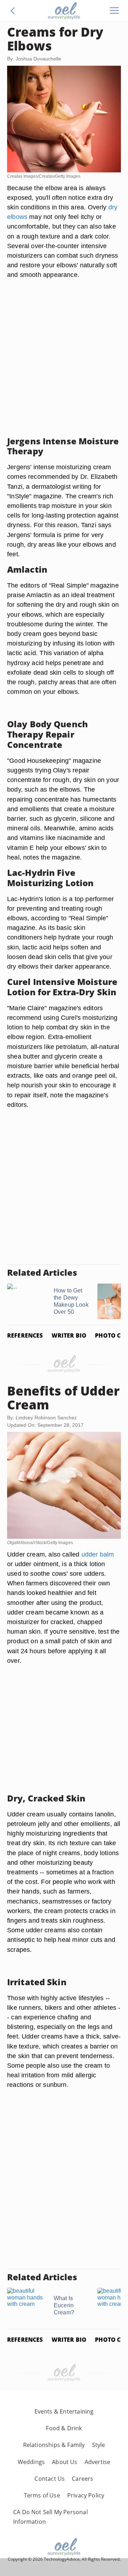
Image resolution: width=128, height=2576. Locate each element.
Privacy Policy (86, 2495)
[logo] (64, 11)
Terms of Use (42, 2495)
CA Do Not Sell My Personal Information (50, 2517)
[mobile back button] (13, 11)
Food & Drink (64, 2428)
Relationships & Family (54, 2445)
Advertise (98, 2462)
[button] (13, 11)
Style (99, 2445)
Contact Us (50, 2479)
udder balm (98, 1554)
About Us (65, 2462)
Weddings (31, 2462)
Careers (82, 2479)
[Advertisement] (64, 366)
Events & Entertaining (64, 2411)
